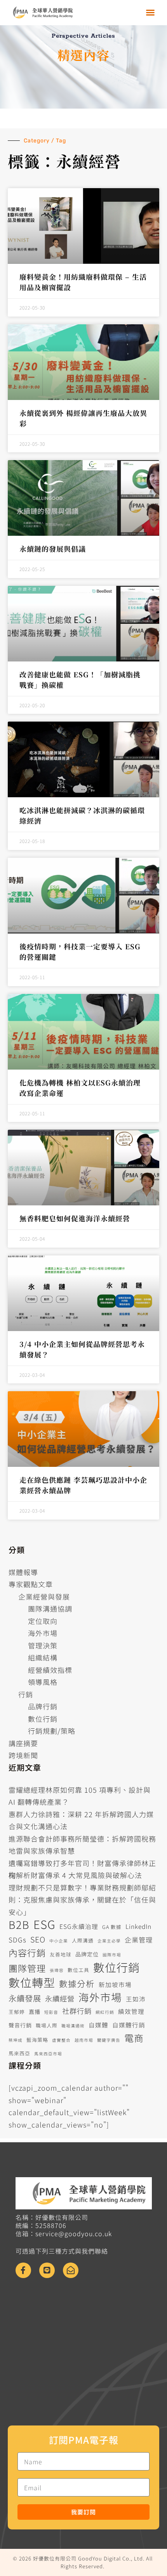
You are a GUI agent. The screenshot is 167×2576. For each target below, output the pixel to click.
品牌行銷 (43, 1706)
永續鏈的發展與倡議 (53, 549)
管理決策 (43, 1645)
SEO (38, 1939)
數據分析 (77, 1983)
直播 (35, 2012)
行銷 (26, 1694)
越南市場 (84, 2040)
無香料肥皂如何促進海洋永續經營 (75, 1218)
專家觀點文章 (31, 1584)
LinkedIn (138, 1926)
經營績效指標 (50, 1670)
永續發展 (25, 1998)
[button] (150, 12)
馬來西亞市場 (48, 2054)
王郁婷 (17, 2012)
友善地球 (61, 1954)
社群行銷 (77, 2011)
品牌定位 (87, 1954)
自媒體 (98, 2025)
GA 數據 (112, 1927)
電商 (134, 2038)
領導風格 (43, 1682)
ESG (44, 1924)
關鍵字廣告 (109, 2040)
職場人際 (47, 2025)
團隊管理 (27, 1968)
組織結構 (43, 1657)
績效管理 (131, 2011)
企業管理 (139, 1940)
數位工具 (78, 1970)
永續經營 (60, 1998)
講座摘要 (23, 1743)
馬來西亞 (19, 2053)
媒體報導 (23, 1572)
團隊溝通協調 (50, 1608)
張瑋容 (57, 1970)
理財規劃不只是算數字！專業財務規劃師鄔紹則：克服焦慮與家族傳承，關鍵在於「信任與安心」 (82, 1900)
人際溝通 (83, 1940)
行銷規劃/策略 (52, 1731)
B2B (19, 1925)
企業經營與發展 (44, 1596)
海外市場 (43, 1633)
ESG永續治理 (79, 1926)
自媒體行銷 (129, 2025)
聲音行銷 (20, 2025)
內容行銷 (27, 1953)
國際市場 (112, 1955)
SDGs (17, 1940)
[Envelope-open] (71, 2270)
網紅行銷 (105, 2012)
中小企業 (59, 1941)
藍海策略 (37, 2040)
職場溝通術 (73, 2026)
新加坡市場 (115, 1985)
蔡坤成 (16, 2040)
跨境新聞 (23, 1755)
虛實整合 (61, 2040)
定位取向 (43, 1621)
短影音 (51, 2012)
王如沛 (136, 1999)
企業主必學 (109, 1941)
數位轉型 (32, 1982)
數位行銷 (43, 1719)
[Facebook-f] (23, 2270)
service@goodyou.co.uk (74, 2233)
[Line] (47, 2270)
